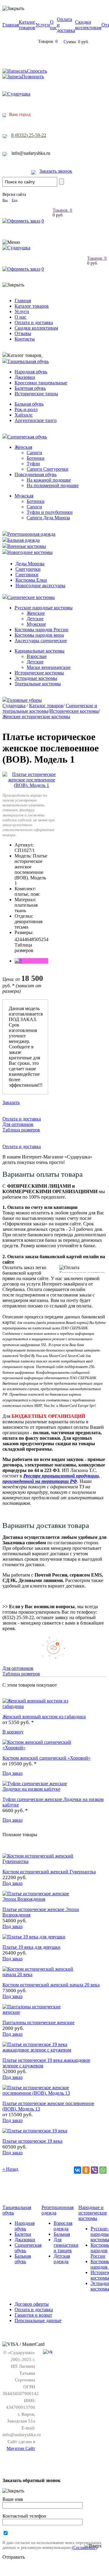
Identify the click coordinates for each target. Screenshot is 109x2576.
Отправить (14, 2557)
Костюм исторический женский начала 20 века (51, 1985)
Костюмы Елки (31, 580)
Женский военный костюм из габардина (44, 1717)
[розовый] (18, 961)
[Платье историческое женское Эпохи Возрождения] (39, 1899)
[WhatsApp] (103, 2170)
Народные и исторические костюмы (93, 2213)
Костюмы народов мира (39, 635)
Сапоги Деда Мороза (48, 518)
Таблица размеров (24, 948)
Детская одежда (62, 2259)
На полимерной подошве (53, 485)
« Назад (10, 2169)
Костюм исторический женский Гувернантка (49, 1872)
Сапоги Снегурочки (48, 469)
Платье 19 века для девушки (31, 1947)
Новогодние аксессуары (40, 585)
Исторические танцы (36, 394)
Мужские (36, 624)
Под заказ (12, 1773)
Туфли (33, 464)
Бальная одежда (23, 540)
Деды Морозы (30, 564)
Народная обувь (31, 372)
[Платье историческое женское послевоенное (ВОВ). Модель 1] (32, 785)
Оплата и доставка (34, 322)
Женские (36, 613)
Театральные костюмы (38, 684)
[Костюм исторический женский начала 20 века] (39, 1974)
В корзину (13, 1732)
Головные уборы (25, 700)
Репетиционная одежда (31, 534)
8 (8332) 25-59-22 (29, 135)
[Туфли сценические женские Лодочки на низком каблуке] (39, 1789)
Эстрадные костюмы (36, 678)
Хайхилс (24, 415)
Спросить (37, 71)
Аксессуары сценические (41, 641)
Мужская (24, 496)
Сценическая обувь (27, 437)
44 (22, 939)
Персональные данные (38, 2320)
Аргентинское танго (36, 420)
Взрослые (37, 656)
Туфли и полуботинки (50, 512)
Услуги (43, 25)
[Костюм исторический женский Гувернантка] (39, 1861)
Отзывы (23, 333)
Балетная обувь (30, 388)
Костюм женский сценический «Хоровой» (46, 1758)
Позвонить (33, 76)
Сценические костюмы (31, 597)
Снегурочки (28, 569)
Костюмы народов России (41, 630)
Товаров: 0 (62, 210)
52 (41, 939)
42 (17, 939)
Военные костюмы (27, 546)
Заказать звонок (56, 171)
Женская (23, 447)
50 (36, 939)
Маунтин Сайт (21, 2448)
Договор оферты (32, 2304)
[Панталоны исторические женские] (39, 2012)
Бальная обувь (29, 404)
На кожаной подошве (49, 480)
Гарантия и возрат (33, 2315)
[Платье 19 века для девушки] (34, 1937)
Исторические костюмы (39, 673)
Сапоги (34, 453)
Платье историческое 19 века (32, 2141)
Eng (15, 200)
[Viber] (94, 2170)
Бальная (62, 2234)
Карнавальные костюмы (40, 651)
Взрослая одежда (63, 2226)
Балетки (23, 2234)
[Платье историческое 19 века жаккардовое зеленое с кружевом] (39, 2050)
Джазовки (25, 377)
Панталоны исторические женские (38, 2022)
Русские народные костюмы (44, 608)
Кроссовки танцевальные (41, 383)
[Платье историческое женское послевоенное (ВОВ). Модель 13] (39, 2093)
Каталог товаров (27, 25)
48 (31, 939)
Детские (35, 619)
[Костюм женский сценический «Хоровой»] (39, 1748)
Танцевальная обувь (28, 361)
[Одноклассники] (86, 2170)
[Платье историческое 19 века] (35, 2131)
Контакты (25, 339)
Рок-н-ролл (26, 409)
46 (27, 939)
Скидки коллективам (88, 25)
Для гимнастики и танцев (66, 2245)
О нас (53, 25)
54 (46, 939)
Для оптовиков (18, 1124)
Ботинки (36, 458)
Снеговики (27, 575)
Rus (5, 200)
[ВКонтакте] (78, 2170)
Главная (11, 25)
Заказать (11, 1102)
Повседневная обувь (36, 474)
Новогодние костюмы (30, 552)
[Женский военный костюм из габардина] (39, 1706)
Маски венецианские (49, 667)
